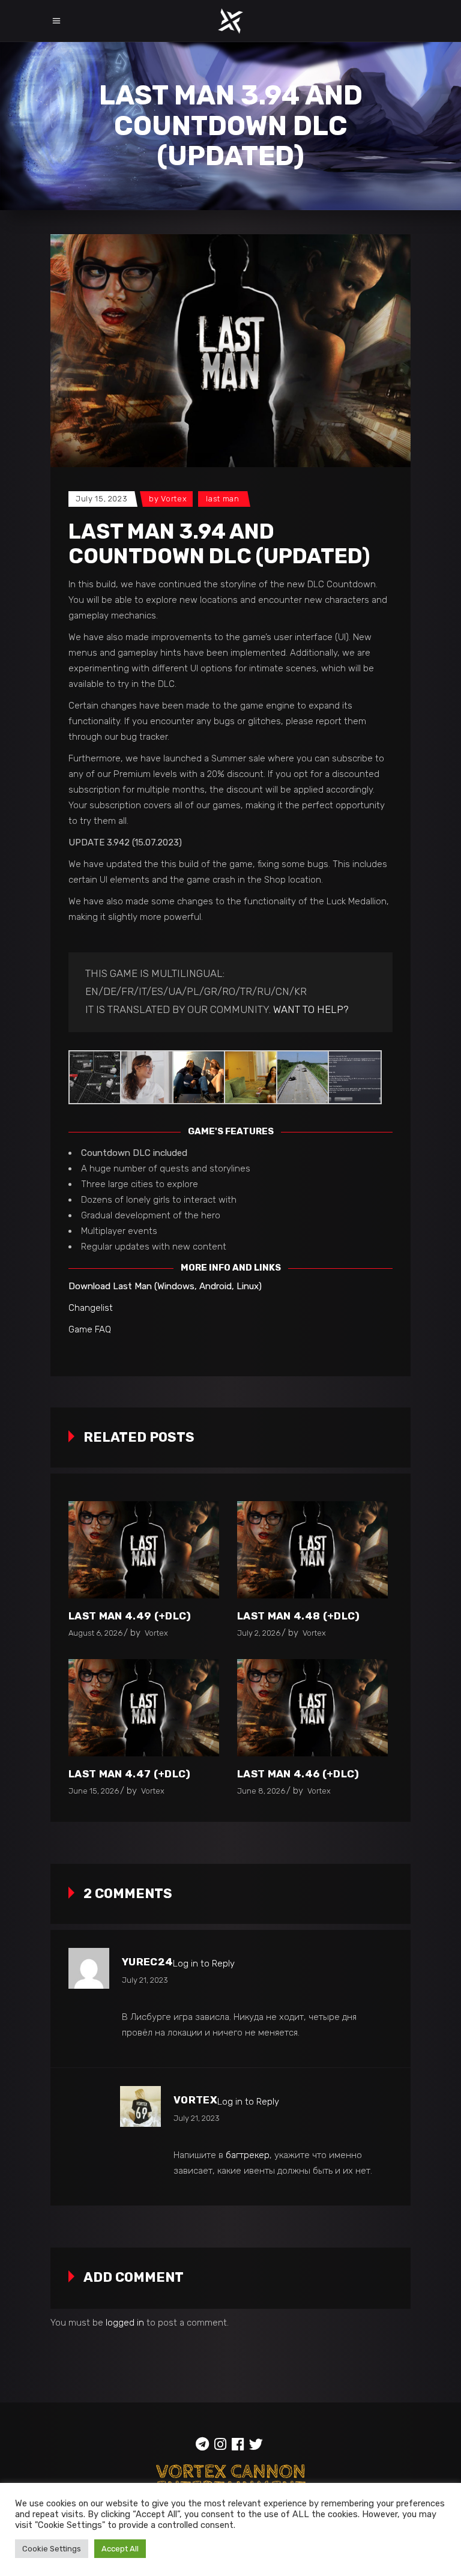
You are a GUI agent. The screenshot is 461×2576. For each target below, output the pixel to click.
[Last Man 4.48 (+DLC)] (312, 1550)
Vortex (174, 499)
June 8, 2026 (261, 1791)
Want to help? (311, 1009)
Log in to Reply (204, 1964)
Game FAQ (90, 1329)
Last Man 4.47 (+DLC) (130, 1774)
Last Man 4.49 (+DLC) (130, 1616)
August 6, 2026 (95, 1633)
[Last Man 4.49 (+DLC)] (144, 1550)
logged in (125, 2323)
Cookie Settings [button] (52, 2549)
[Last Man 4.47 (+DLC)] (144, 1708)
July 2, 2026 (259, 1633)
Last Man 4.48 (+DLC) (299, 1616)
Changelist (91, 1308)
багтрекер (248, 2155)
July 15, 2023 (101, 499)
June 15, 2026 (94, 1791)
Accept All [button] (120, 2549)
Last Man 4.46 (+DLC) (298, 1774)
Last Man (222, 499)
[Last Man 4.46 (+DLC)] (312, 1708)
